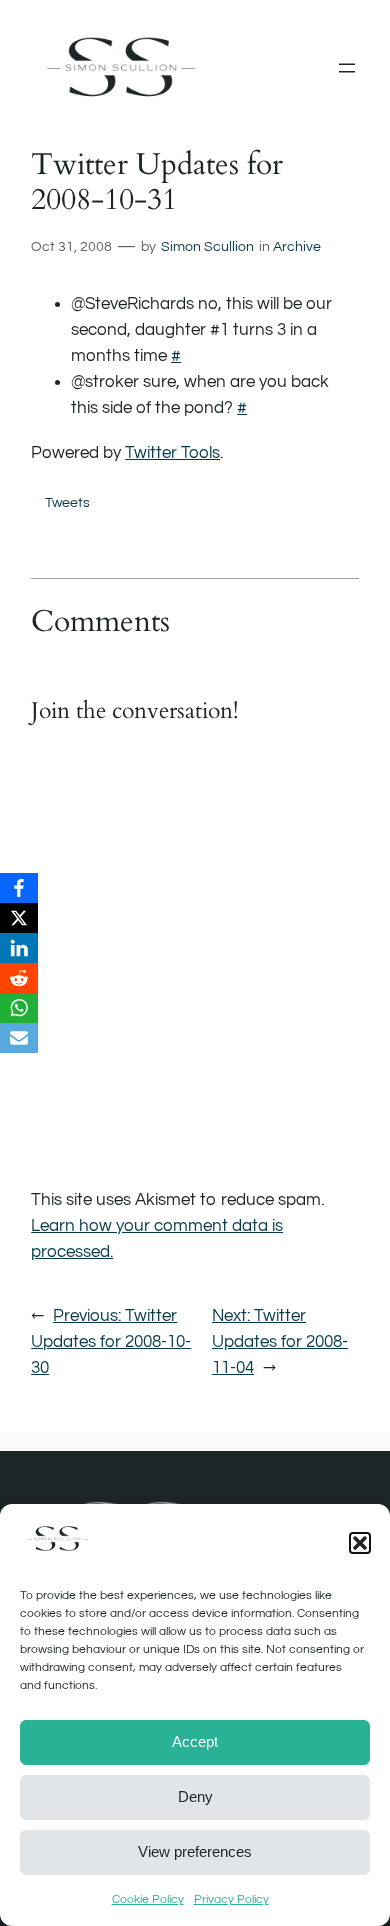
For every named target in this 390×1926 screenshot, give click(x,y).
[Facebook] (19, 888)
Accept (195, 1741)
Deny (195, 1796)
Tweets (67, 502)
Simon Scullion (207, 246)
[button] (360, 1543)
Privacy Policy (231, 1899)
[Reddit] (19, 978)
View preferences (195, 1851)
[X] (19, 918)
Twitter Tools (172, 453)
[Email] (19, 1038)
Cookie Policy (148, 1899)
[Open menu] (347, 68)
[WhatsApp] (19, 1008)
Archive (297, 246)
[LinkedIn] (19, 948)
